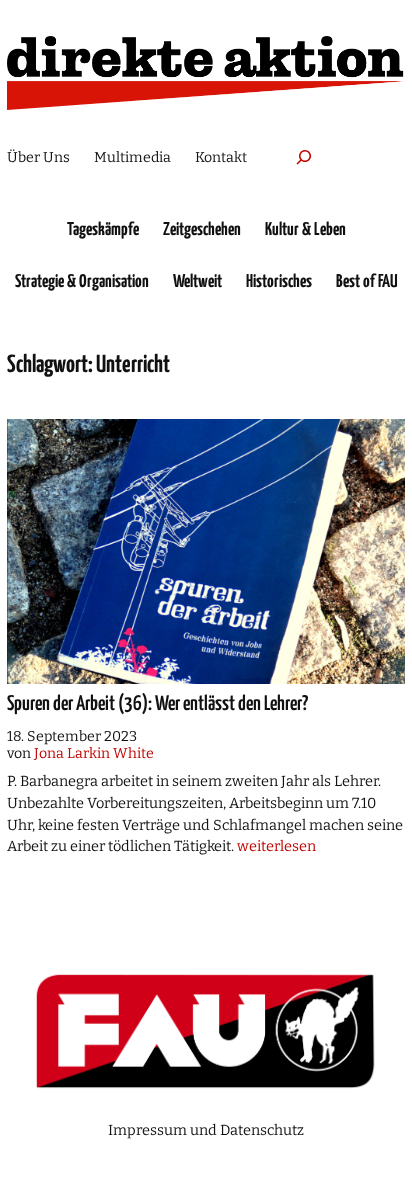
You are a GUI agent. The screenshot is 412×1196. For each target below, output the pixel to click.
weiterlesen (276, 846)
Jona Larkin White (94, 753)
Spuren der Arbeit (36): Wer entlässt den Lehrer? (157, 704)
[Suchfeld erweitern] (304, 157)
